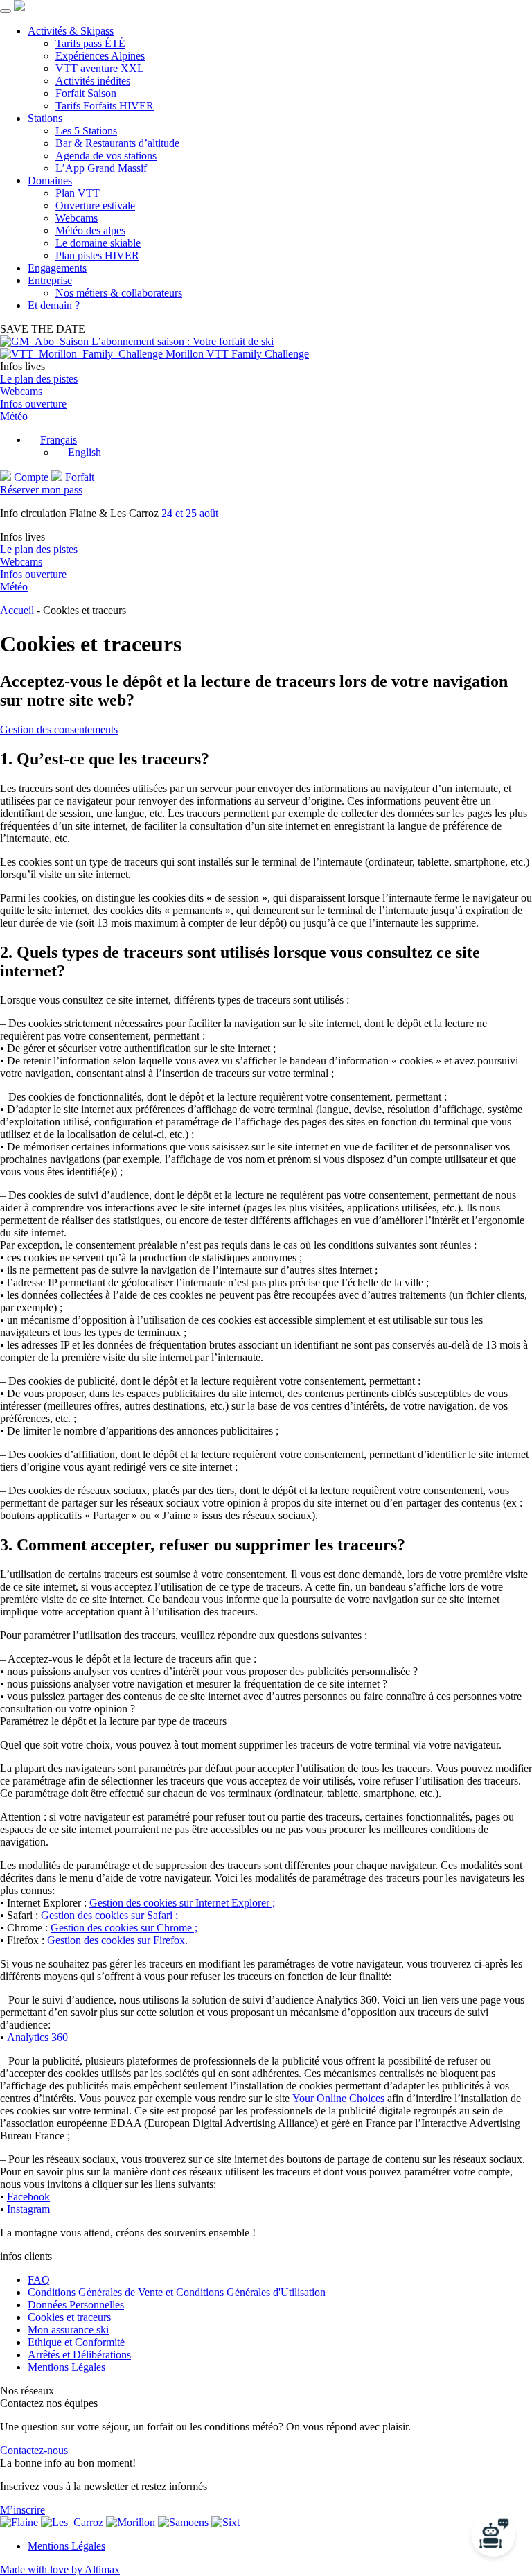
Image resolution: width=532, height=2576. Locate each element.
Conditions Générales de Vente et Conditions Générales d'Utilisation (177, 2292)
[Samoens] (185, 2522)
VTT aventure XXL (100, 68)
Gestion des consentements (59, 729)
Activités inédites (93, 81)
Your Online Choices (338, 2098)
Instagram (28, 2209)
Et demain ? (54, 305)
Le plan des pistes (39, 379)
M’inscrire (23, 2510)
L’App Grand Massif (101, 168)
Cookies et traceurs (69, 2317)
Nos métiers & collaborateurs (119, 293)
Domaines (50, 181)
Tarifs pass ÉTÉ (90, 43)
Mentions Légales (66, 2367)
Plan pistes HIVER (97, 255)
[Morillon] (132, 2522)
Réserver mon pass (41, 490)
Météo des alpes (90, 230)
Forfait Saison (86, 93)
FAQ (39, 2280)
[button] (52, 440)
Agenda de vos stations (106, 156)
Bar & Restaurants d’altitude (117, 143)
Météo (14, 416)
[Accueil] (19, 7)
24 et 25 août (190, 513)
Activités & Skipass (71, 31)
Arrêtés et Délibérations (79, 2355)
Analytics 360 (37, 2037)
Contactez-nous (34, 2450)
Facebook (28, 2197)
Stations (45, 118)
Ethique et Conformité (76, 2342)
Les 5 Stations (86, 131)
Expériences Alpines (100, 56)
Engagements (57, 268)
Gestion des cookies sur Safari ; (109, 1915)
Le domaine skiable (98, 243)
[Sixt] (225, 2522)
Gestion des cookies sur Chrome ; (124, 1928)
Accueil (17, 610)
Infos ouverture (33, 404)
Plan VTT (78, 193)
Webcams (77, 218)
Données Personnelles (76, 2305)
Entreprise (50, 280)
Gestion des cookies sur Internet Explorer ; (182, 1903)
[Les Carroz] (73, 2522)
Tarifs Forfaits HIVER (105, 106)
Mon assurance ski (68, 2330)
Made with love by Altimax (60, 2569)
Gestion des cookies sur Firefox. (117, 1940)
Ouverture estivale (95, 205)
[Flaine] (20, 2522)
